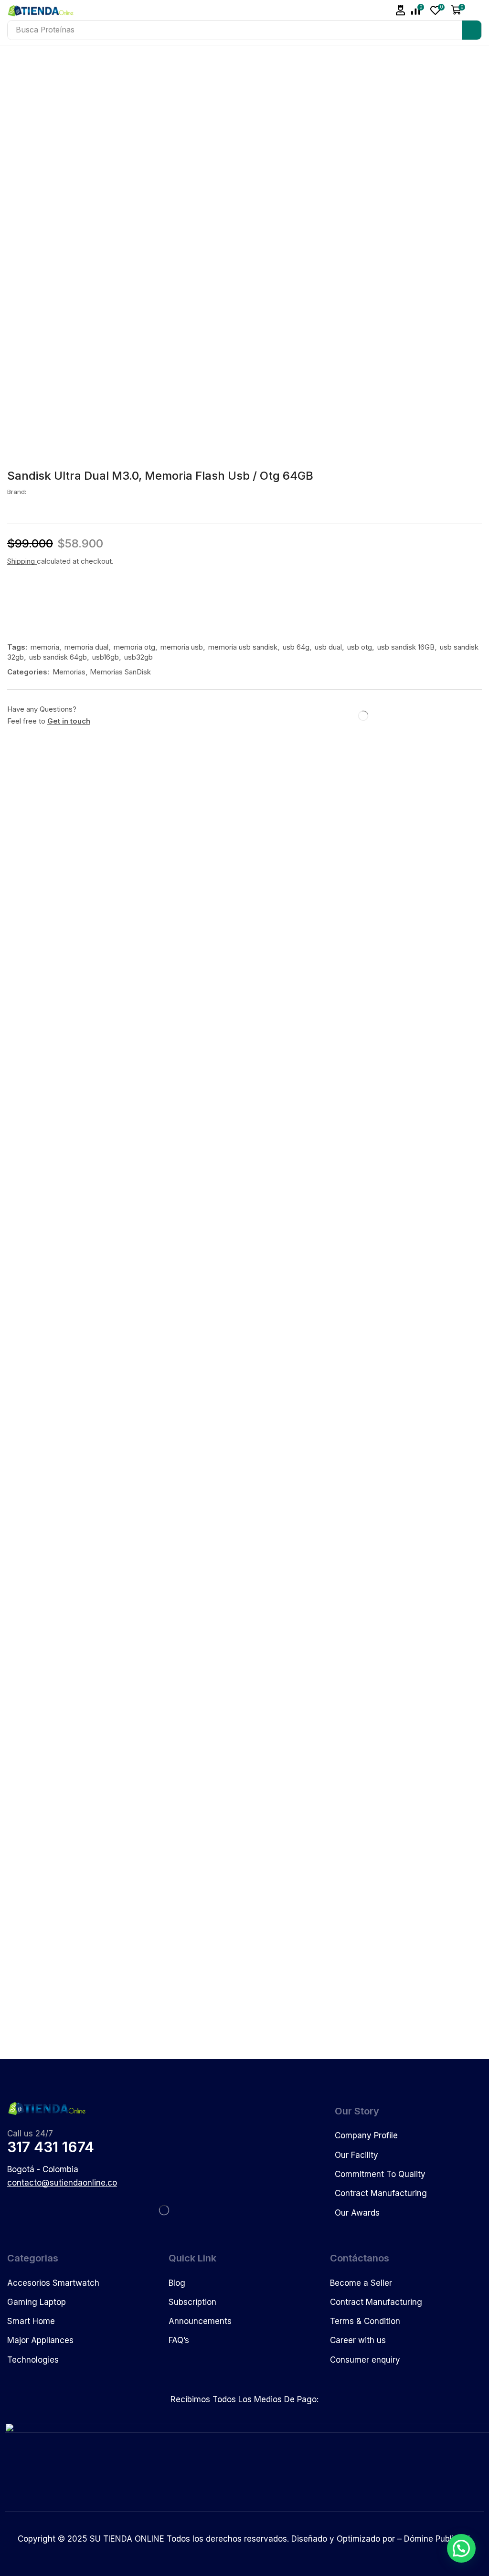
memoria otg (134, 647)
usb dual (328, 647)
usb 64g (296, 647)
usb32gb (138, 657)
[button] (401, 10)
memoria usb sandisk (243, 647)
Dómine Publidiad (437, 2539)
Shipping (22, 561)
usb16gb (106, 657)
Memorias (69, 672)
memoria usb (182, 647)
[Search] (472, 30)
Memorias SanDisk (120, 672)
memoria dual (86, 647)
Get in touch (69, 721)
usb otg (360, 647)
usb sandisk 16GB (406, 647)
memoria (45, 647)
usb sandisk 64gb (58, 657)
